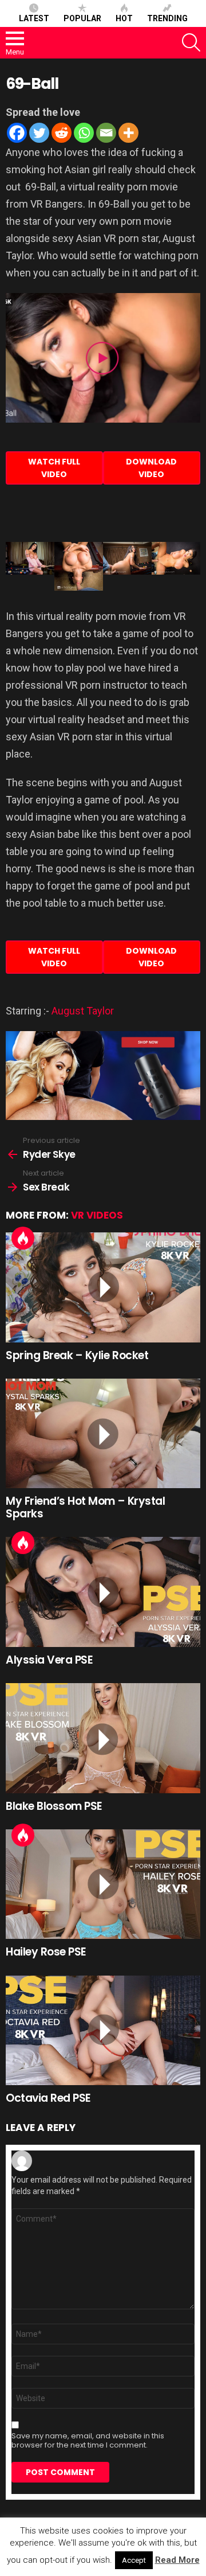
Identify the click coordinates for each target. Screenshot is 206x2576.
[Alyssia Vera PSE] (103, 1592)
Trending (167, 18)
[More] (128, 133)
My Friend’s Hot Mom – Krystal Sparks (85, 1507)
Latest (34, 18)
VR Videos (97, 1215)
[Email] (106, 133)
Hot (124, 18)
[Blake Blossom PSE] (103, 1738)
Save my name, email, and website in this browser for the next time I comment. (88, 2441)
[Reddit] (62, 133)
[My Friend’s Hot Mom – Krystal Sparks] (103, 1433)
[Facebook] (17, 133)
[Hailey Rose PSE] (103, 1884)
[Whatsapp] (84, 133)
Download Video (151, 468)
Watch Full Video (54, 468)
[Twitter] (39, 133)
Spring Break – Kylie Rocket (77, 1355)
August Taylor (83, 1011)
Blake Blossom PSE (54, 1806)
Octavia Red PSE (48, 2098)
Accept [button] (134, 2560)
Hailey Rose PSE (46, 1952)
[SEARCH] (191, 42)
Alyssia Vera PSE (49, 1660)
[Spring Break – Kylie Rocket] (103, 1287)
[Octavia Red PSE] (103, 2030)
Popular (82, 18)
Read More (177, 2560)
